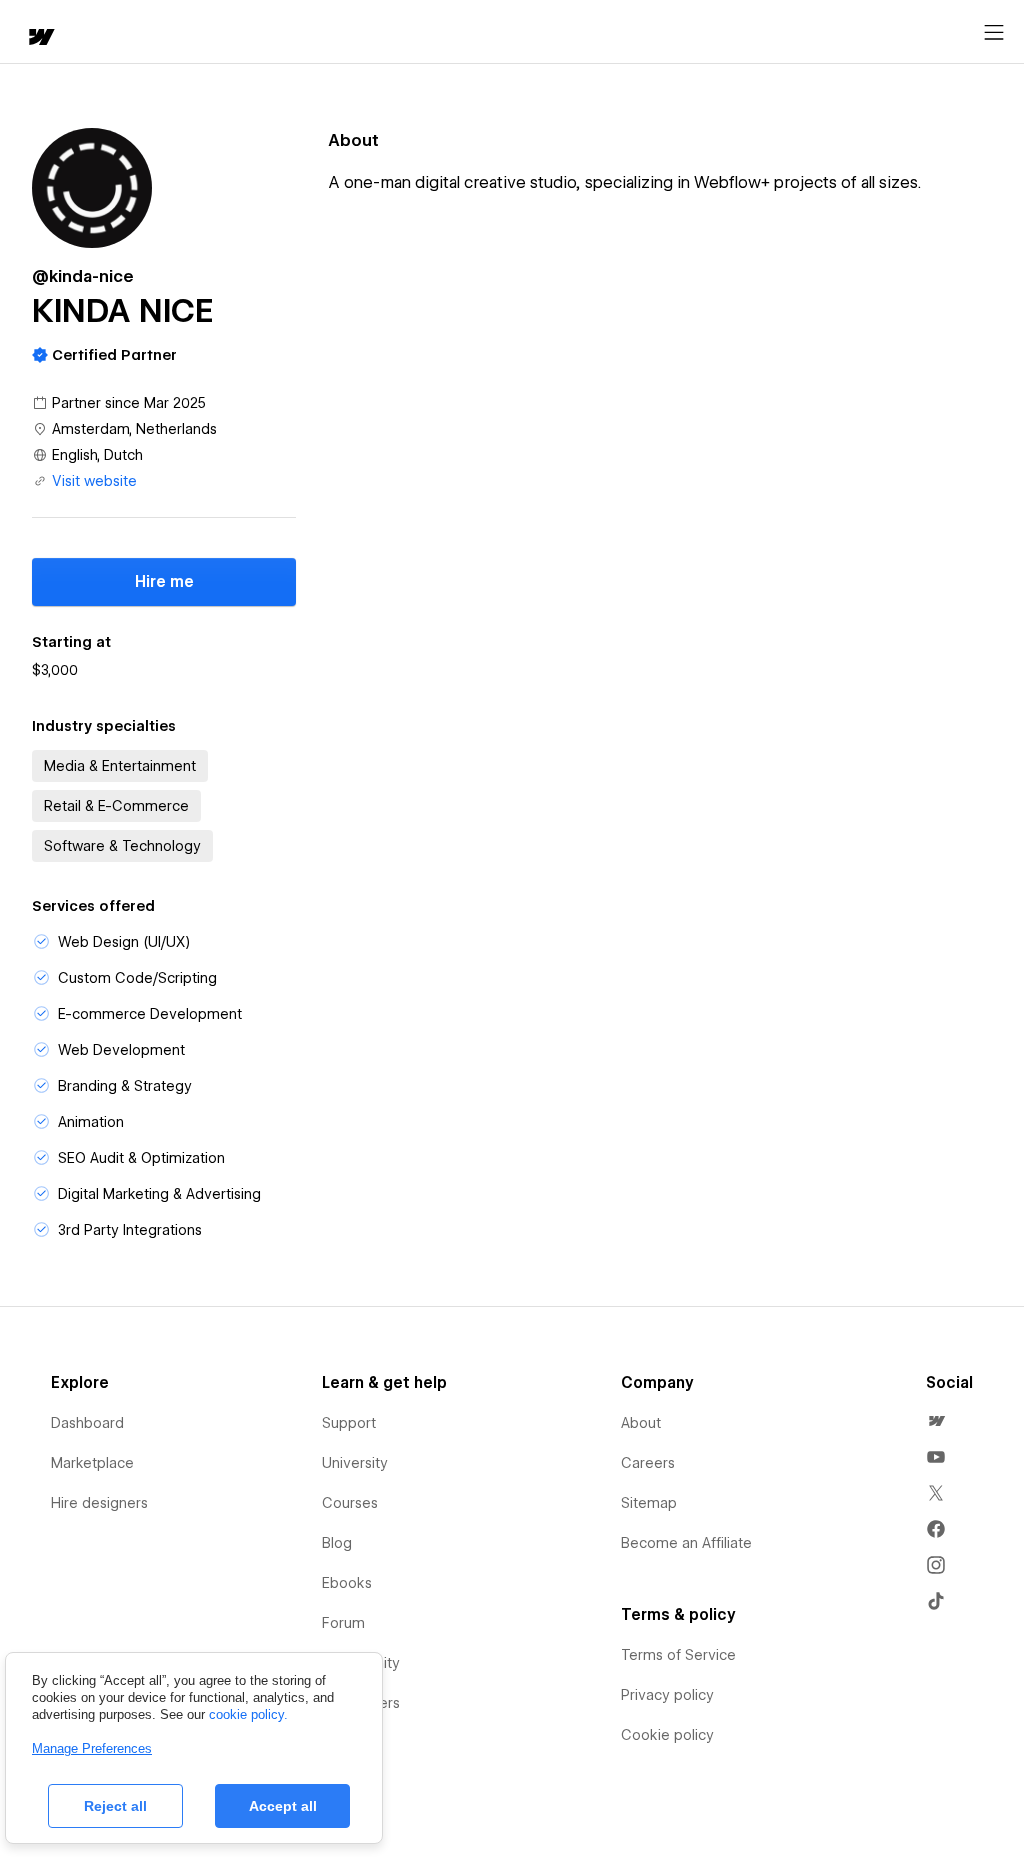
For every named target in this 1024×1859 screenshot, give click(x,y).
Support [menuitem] (349, 1423)
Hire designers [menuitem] (99, 1503)
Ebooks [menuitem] (347, 1583)
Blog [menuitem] (337, 1543)
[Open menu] (994, 33)
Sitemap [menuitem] (649, 1503)
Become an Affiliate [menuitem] (686, 1543)
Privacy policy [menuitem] (667, 1695)
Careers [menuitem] (648, 1463)
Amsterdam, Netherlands (134, 429)
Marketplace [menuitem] (92, 1463)
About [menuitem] (641, 1423)
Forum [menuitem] (343, 1623)
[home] (40, 38)
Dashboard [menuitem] (87, 1423)
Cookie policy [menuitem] (667, 1735)
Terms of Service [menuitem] (678, 1655)
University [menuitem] (355, 1463)
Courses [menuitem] (350, 1503)
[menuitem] (936, 1421)
